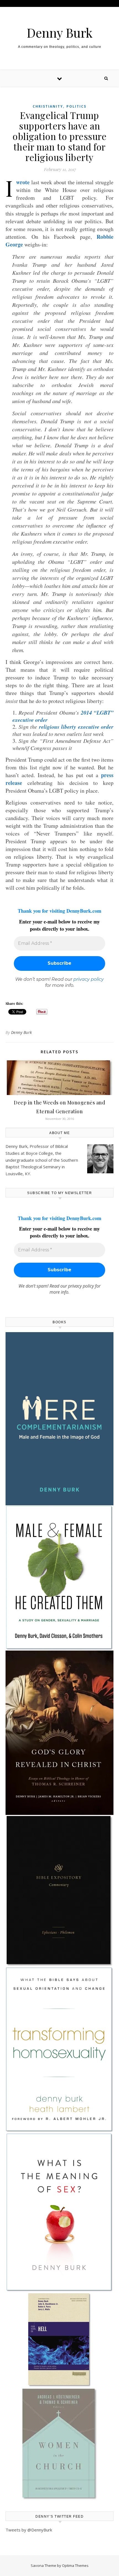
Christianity (48, 106)
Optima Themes (75, 2565)
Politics (76, 106)
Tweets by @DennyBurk (29, 2530)
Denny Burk (60, 33)
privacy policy (89, 979)
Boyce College (39, 1153)
